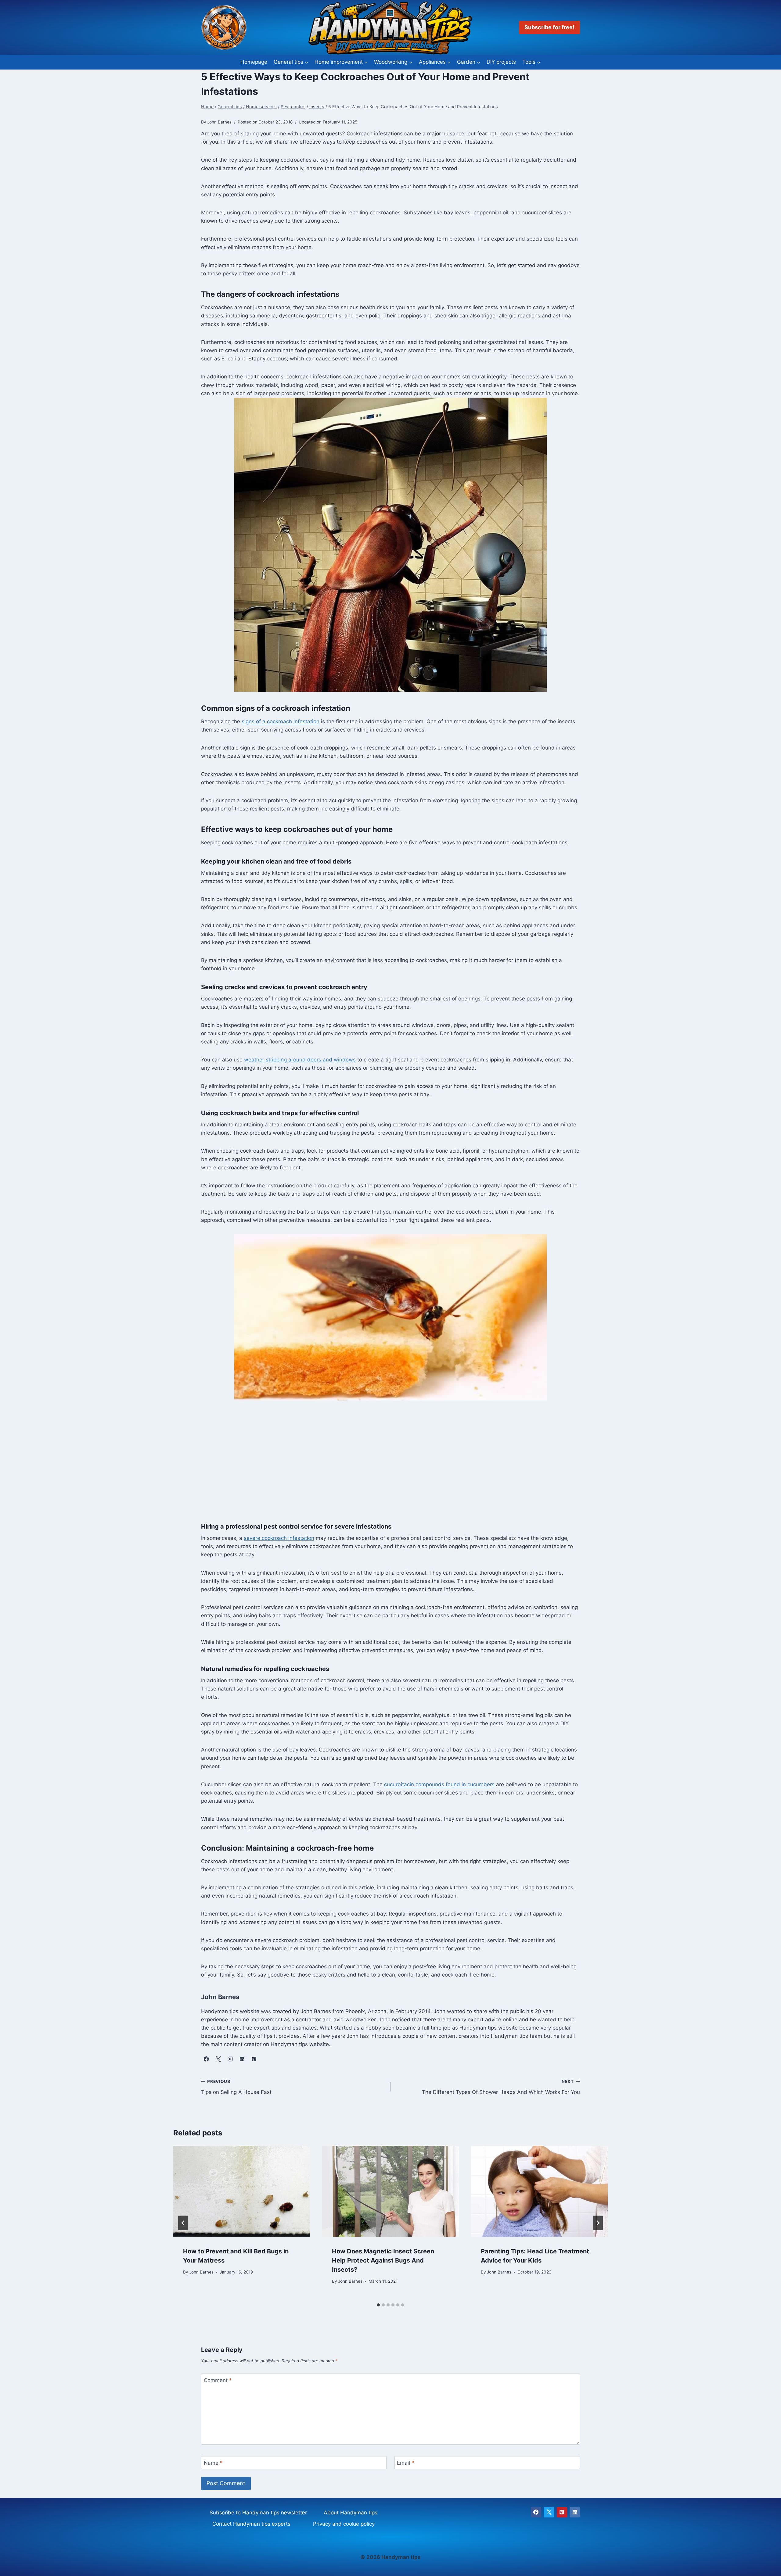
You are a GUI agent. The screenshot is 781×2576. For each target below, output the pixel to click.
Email (406, 2463)
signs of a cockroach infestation (281, 721)
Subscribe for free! (549, 27)
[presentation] (242, 2191)
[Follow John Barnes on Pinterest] (254, 2059)
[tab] (378, 2305)
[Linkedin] (575, 2512)
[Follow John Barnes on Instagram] (230, 2059)
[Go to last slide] (183, 2223)
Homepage (254, 62)
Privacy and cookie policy (344, 2524)
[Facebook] (536, 2512)
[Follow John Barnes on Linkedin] (242, 2059)
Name (213, 2463)
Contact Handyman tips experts (251, 2524)
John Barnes (201, 2272)
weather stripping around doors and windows (300, 1060)
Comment (218, 2380)
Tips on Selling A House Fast (236, 2087)
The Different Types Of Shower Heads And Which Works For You (501, 2087)
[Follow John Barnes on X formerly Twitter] (218, 2059)
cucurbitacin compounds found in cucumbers (439, 1784)
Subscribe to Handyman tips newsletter (258, 2513)
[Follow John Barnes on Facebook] (206, 2059)
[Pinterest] (562, 2512)
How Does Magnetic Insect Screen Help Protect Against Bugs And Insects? (383, 2260)
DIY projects (501, 62)
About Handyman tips (351, 2513)
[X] (549, 2512)
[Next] (598, 2223)
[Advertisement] (390, 1461)
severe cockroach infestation (279, 1538)
